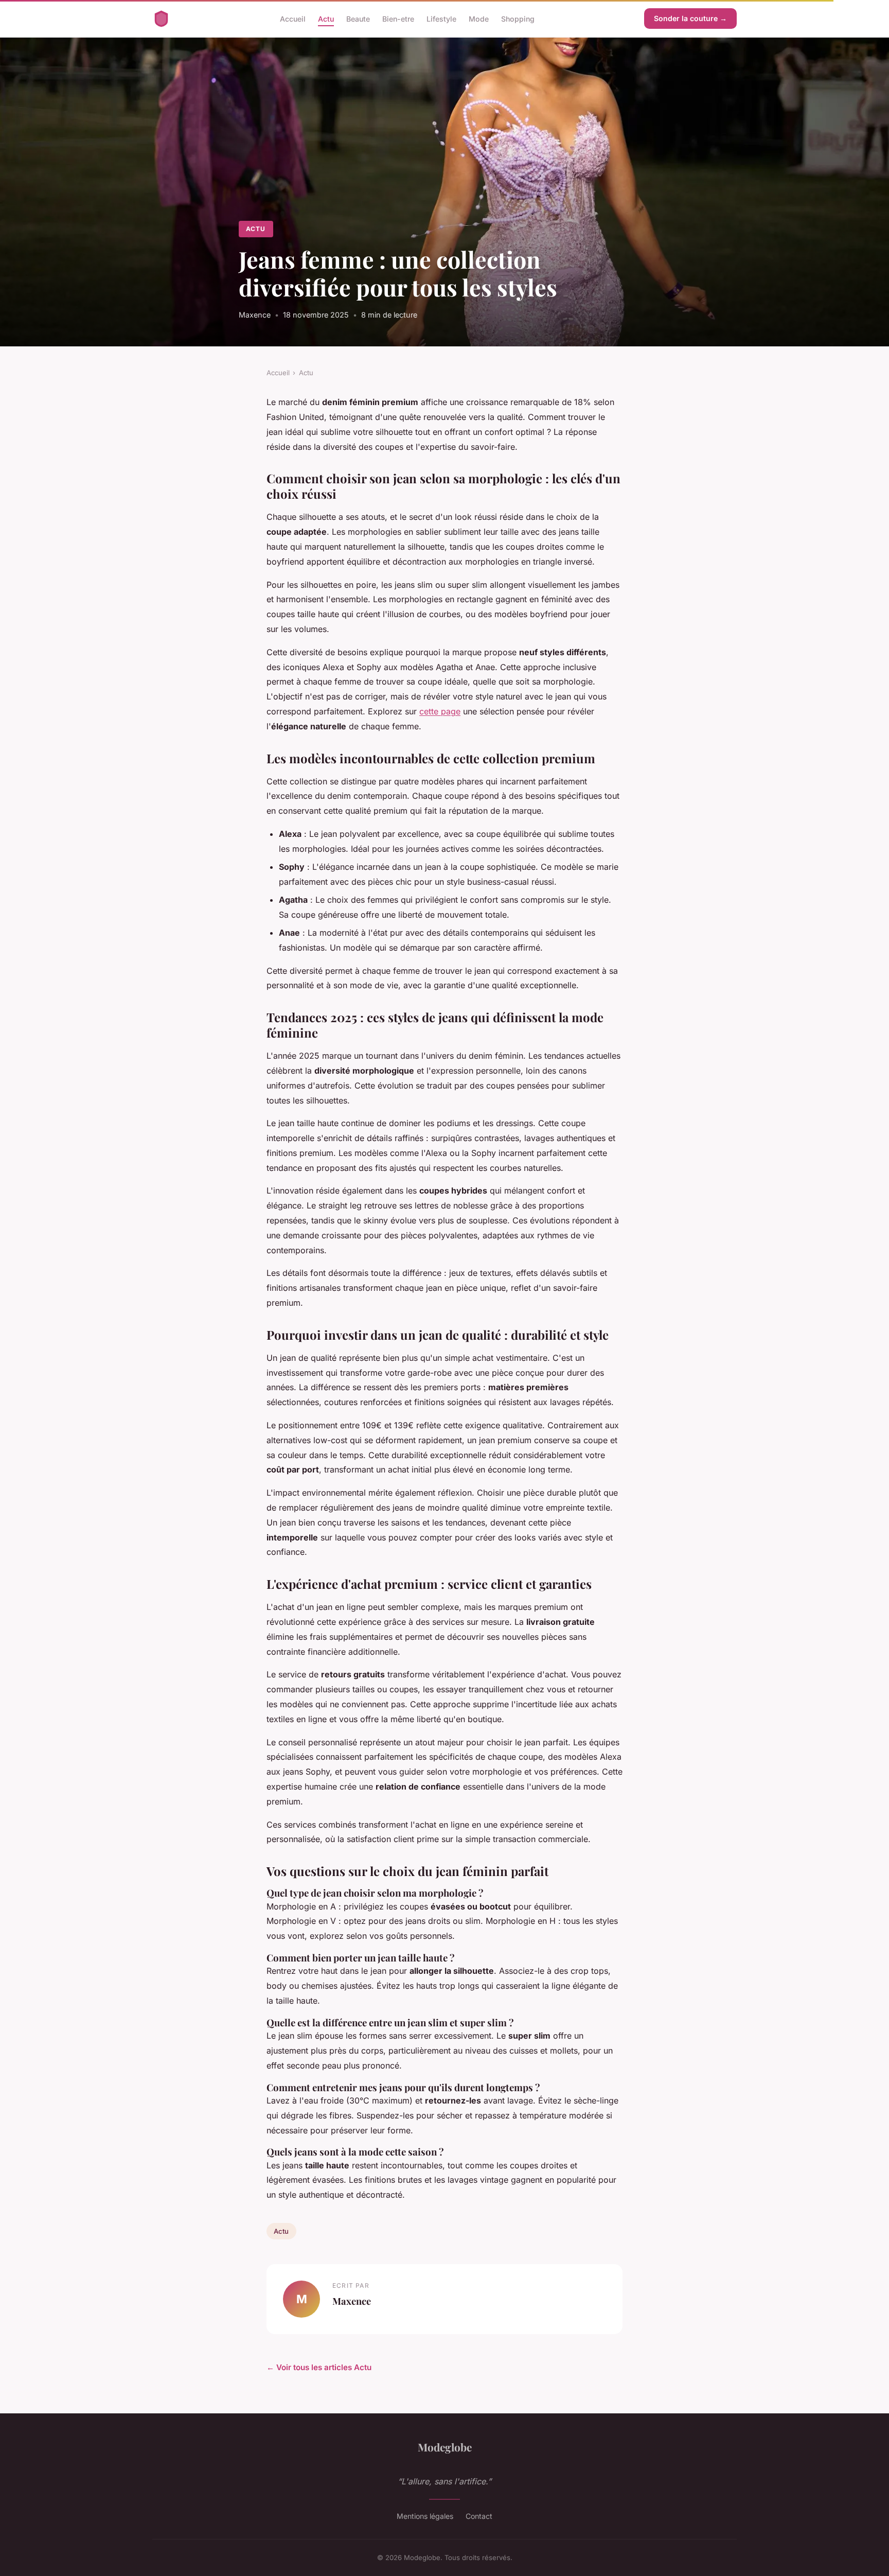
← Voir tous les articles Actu (319, 2367)
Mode (479, 18)
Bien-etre (398, 18)
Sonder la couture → (690, 18)
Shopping (518, 18)
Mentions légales (425, 2516)
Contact (479, 2516)
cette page (440, 711)
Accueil (293, 18)
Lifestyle (441, 18)
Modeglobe (445, 2447)
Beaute (358, 18)
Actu (326, 18)
